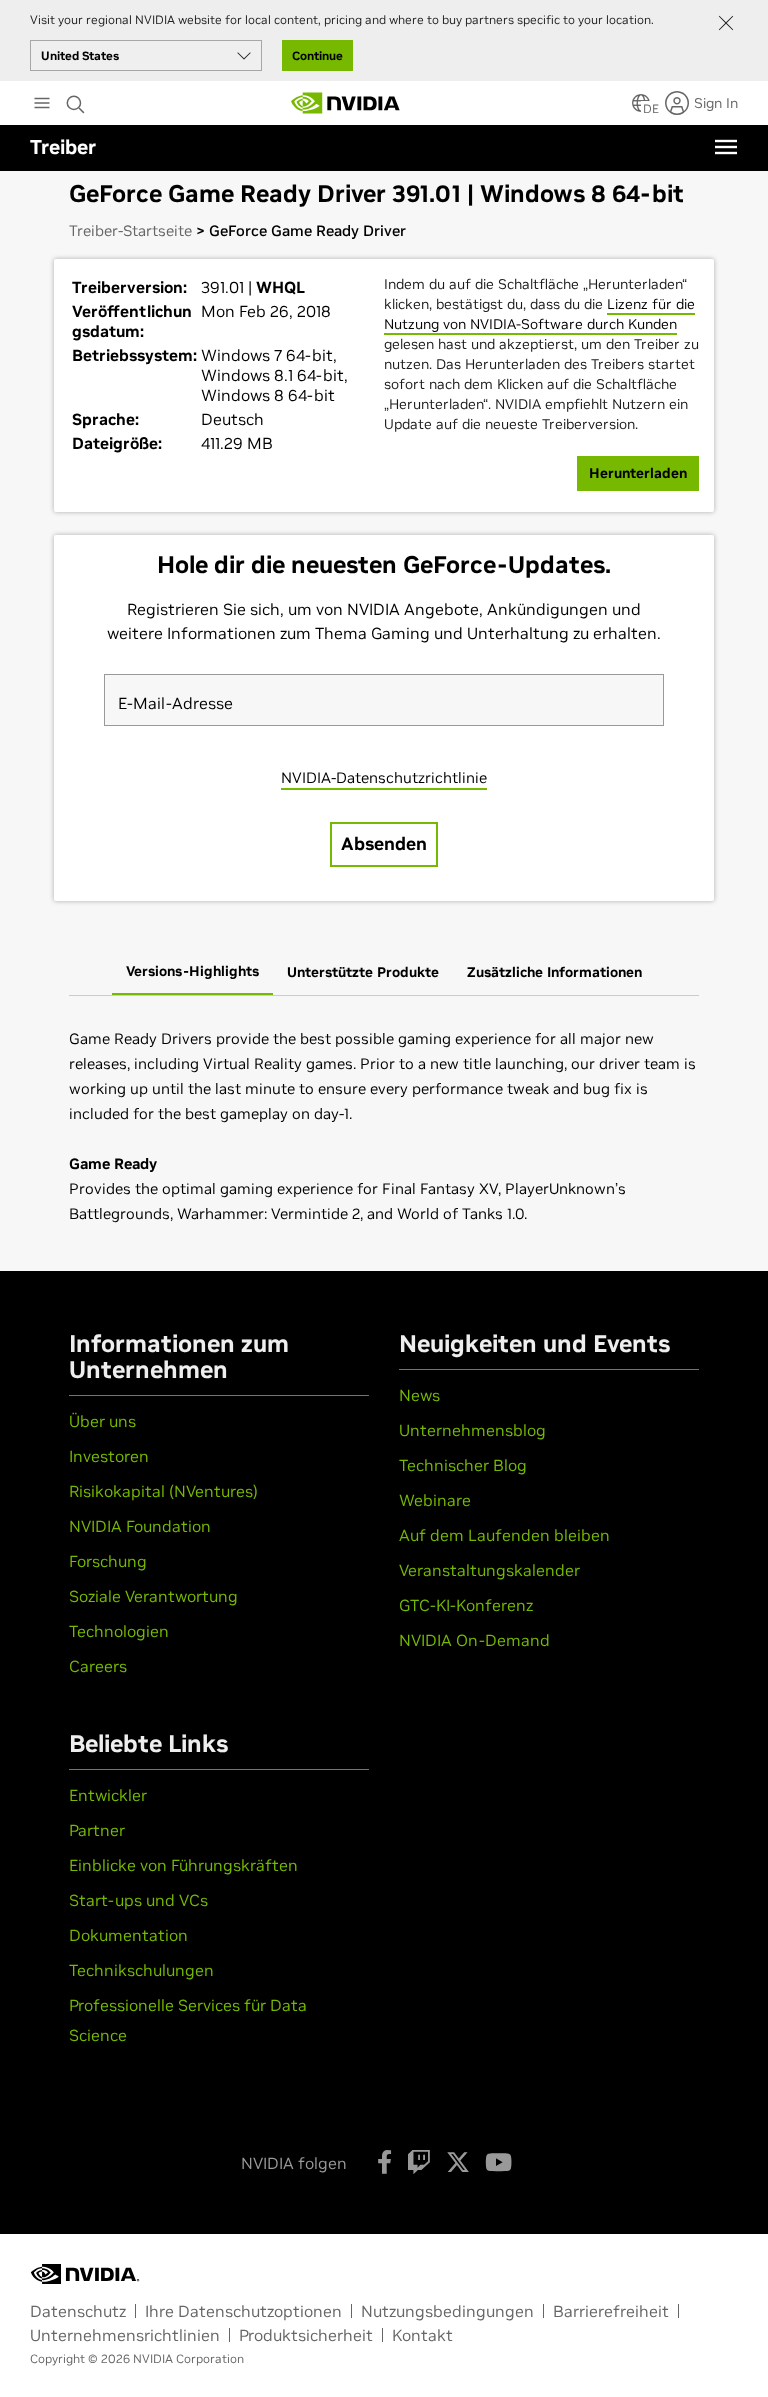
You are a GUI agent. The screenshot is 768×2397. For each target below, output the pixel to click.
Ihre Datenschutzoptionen (243, 2311)
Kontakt (422, 2335)
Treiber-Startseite (130, 230)
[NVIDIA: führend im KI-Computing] (346, 103)
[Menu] (726, 147)
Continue (317, 55)
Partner (97, 1830)
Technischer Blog (463, 1465)
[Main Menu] (42, 105)
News (419, 1395)
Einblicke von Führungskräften (183, 1865)
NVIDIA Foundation (140, 1526)
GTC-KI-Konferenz (466, 1605)
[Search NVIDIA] (76, 99)
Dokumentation (128, 1935)
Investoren (109, 1456)
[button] (641, 109)
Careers (98, 1666)
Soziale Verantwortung (153, 1596)
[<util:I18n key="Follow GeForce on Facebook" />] (384, 2162)
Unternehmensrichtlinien (125, 2335)
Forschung (108, 1561)
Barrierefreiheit (611, 2311)
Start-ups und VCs (138, 1900)
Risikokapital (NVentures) (163, 1491)
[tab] (192, 973)
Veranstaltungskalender (489, 1570)
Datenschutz (78, 2311)
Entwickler (108, 1795)
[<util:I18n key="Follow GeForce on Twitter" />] (458, 2162)
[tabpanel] (384, 1126)
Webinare (435, 1500)
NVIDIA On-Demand (474, 1640)
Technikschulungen (141, 1970)
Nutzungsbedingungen (447, 2311)
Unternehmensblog (472, 1430)
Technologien (119, 1631)
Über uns (102, 1421)
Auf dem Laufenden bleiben (504, 1535)
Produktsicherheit (306, 2335)
